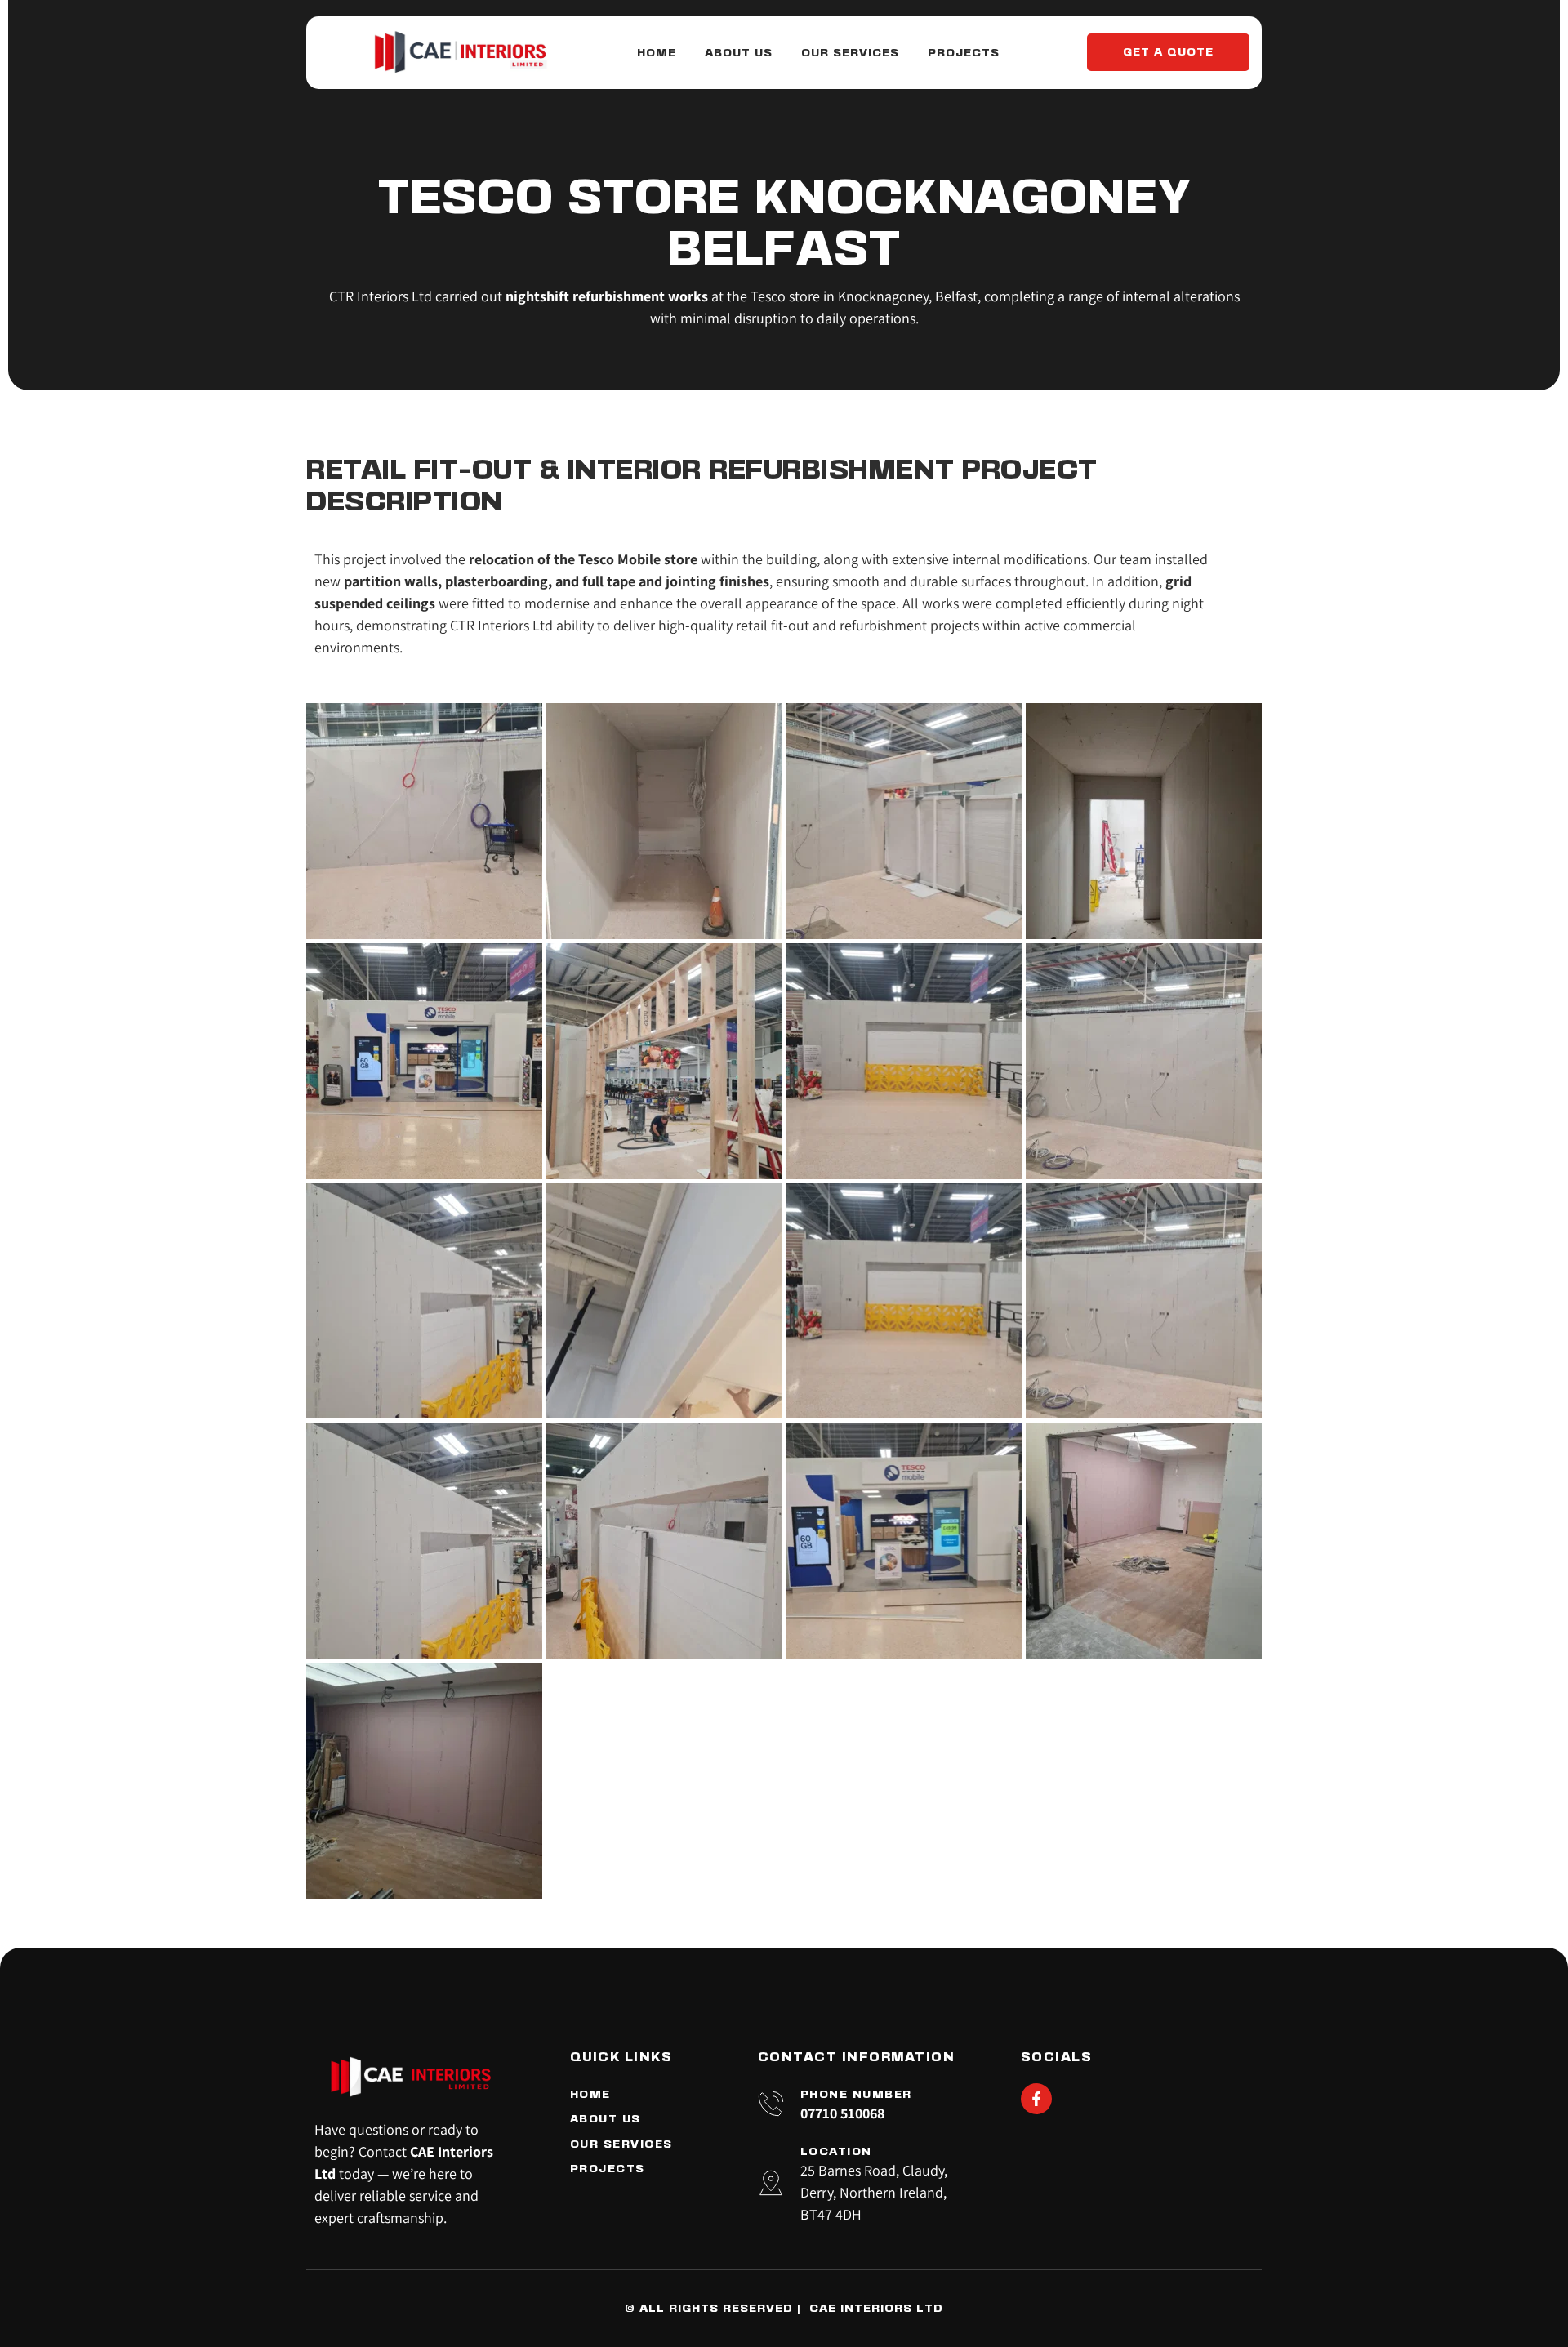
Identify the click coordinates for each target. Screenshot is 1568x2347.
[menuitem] (657, 53)
